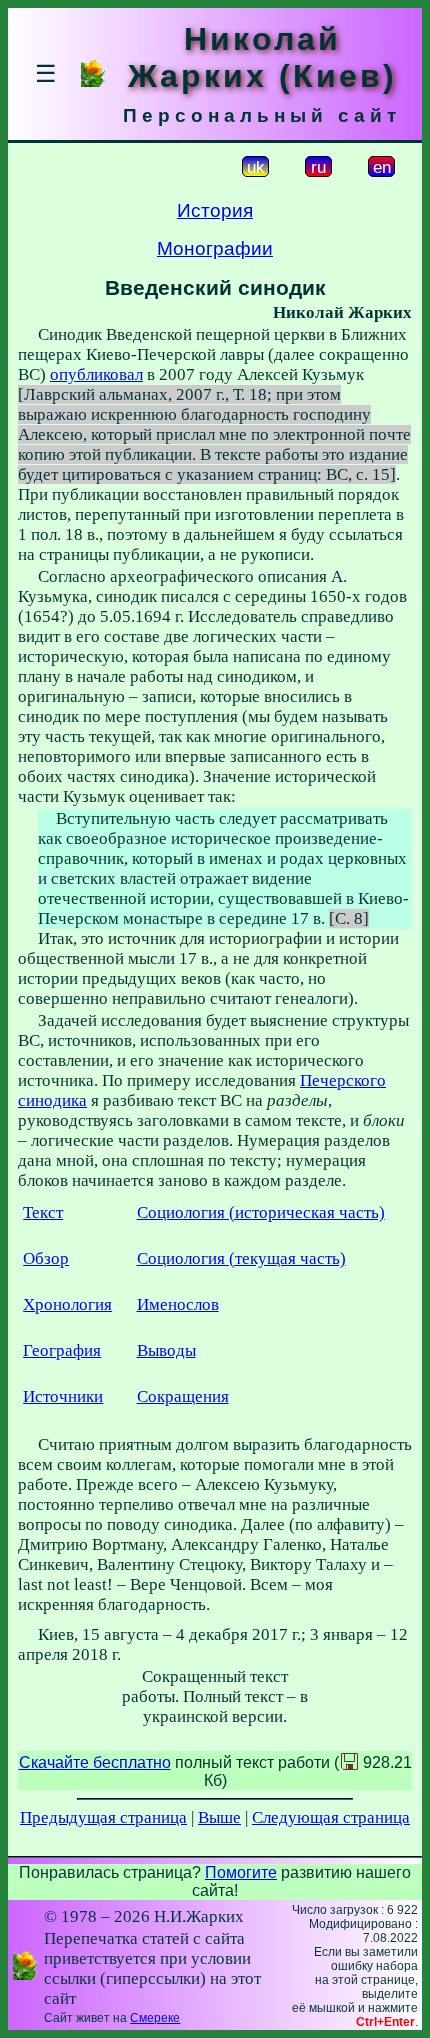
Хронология (67, 1304)
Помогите (241, 1872)
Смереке (155, 2018)
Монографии (215, 248)
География (62, 1350)
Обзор (46, 1258)
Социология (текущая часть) (241, 1258)
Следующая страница (331, 1817)
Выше (219, 1817)
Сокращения (183, 1396)
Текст (43, 1212)
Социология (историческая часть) (261, 1212)
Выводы (166, 1350)
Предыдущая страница (103, 1817)
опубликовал (96, 374)
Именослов (178, 1304)
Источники (63, 1396)
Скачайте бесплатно (95, 1762)
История (215, 210)
